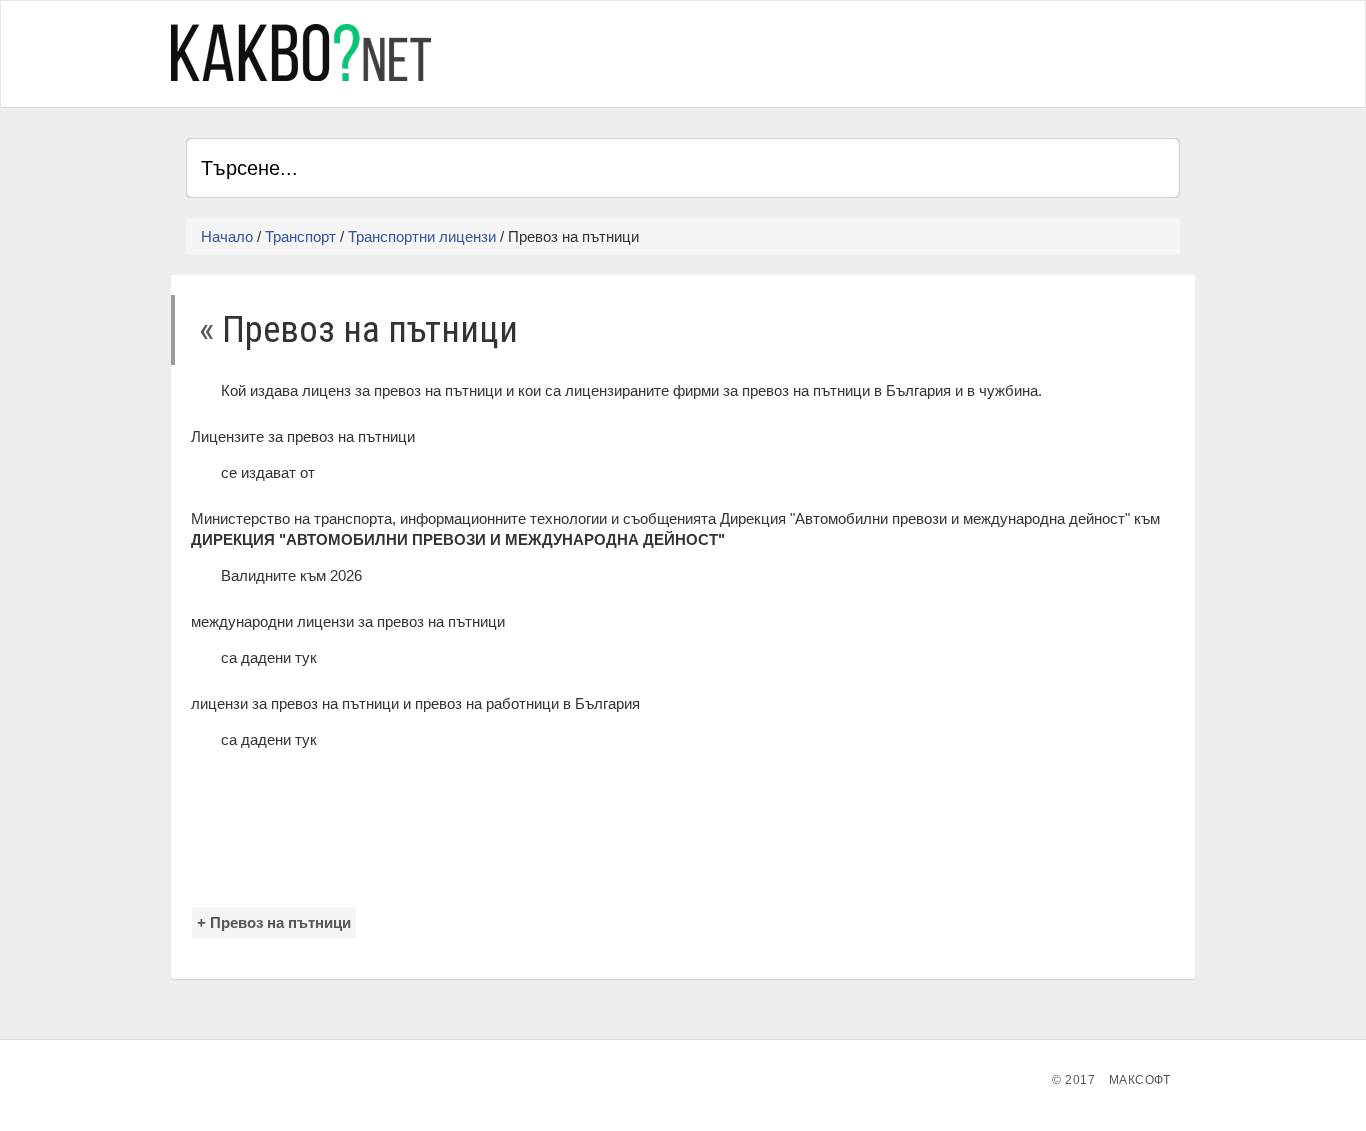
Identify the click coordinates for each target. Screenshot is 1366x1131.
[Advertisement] (946, 51)
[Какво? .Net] (301, 52)
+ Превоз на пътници (274, 922)
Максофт (1140, 1080)
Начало (227, 236)
